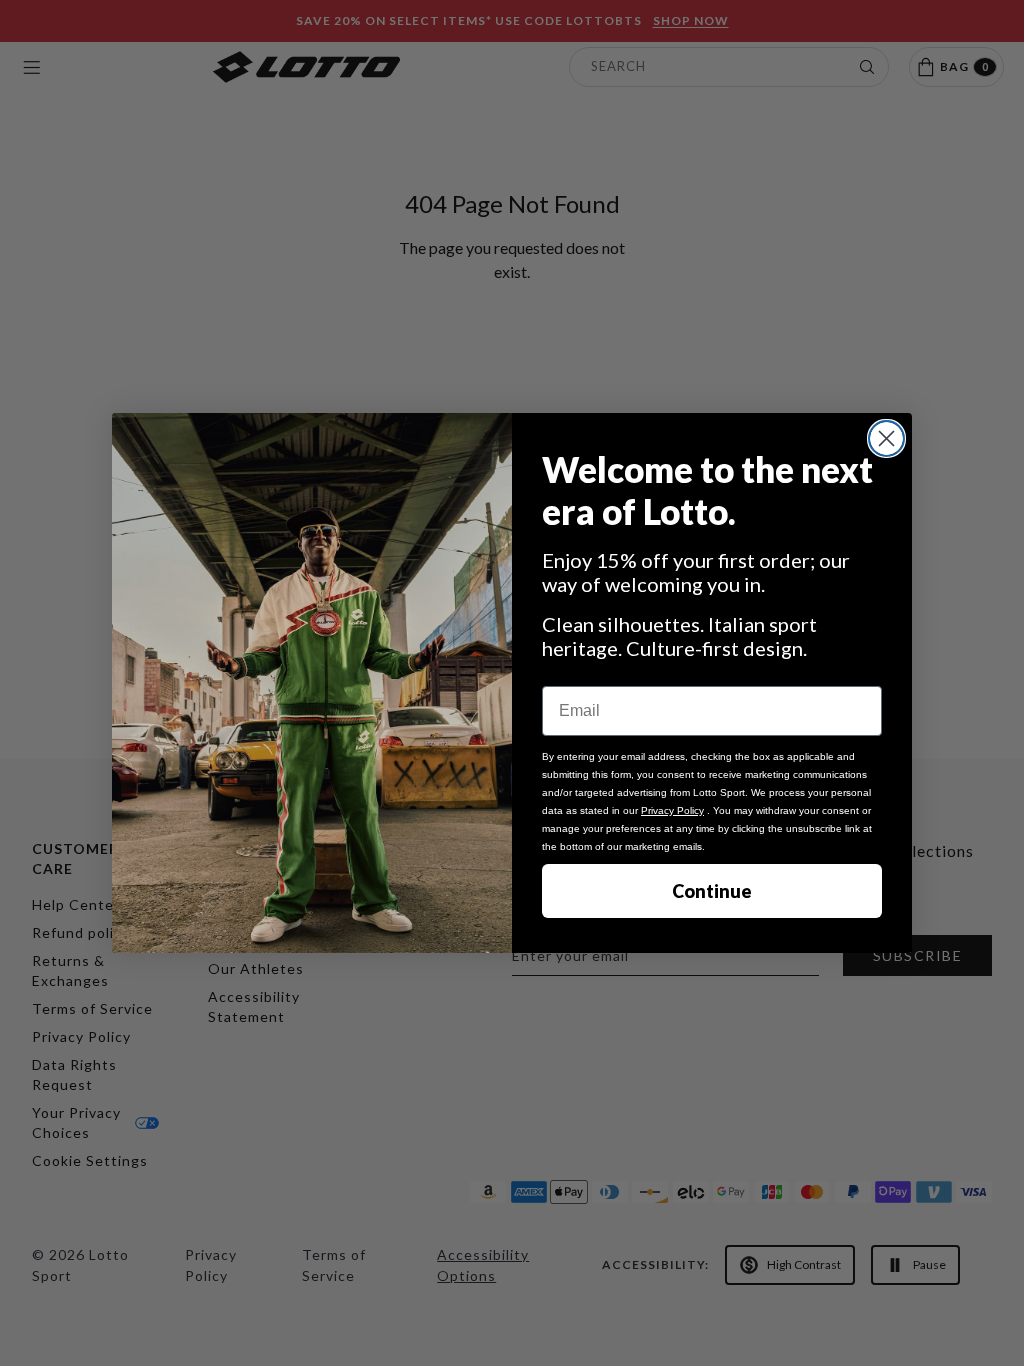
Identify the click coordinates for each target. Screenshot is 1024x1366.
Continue (712, 891)
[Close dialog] (886, 438)
